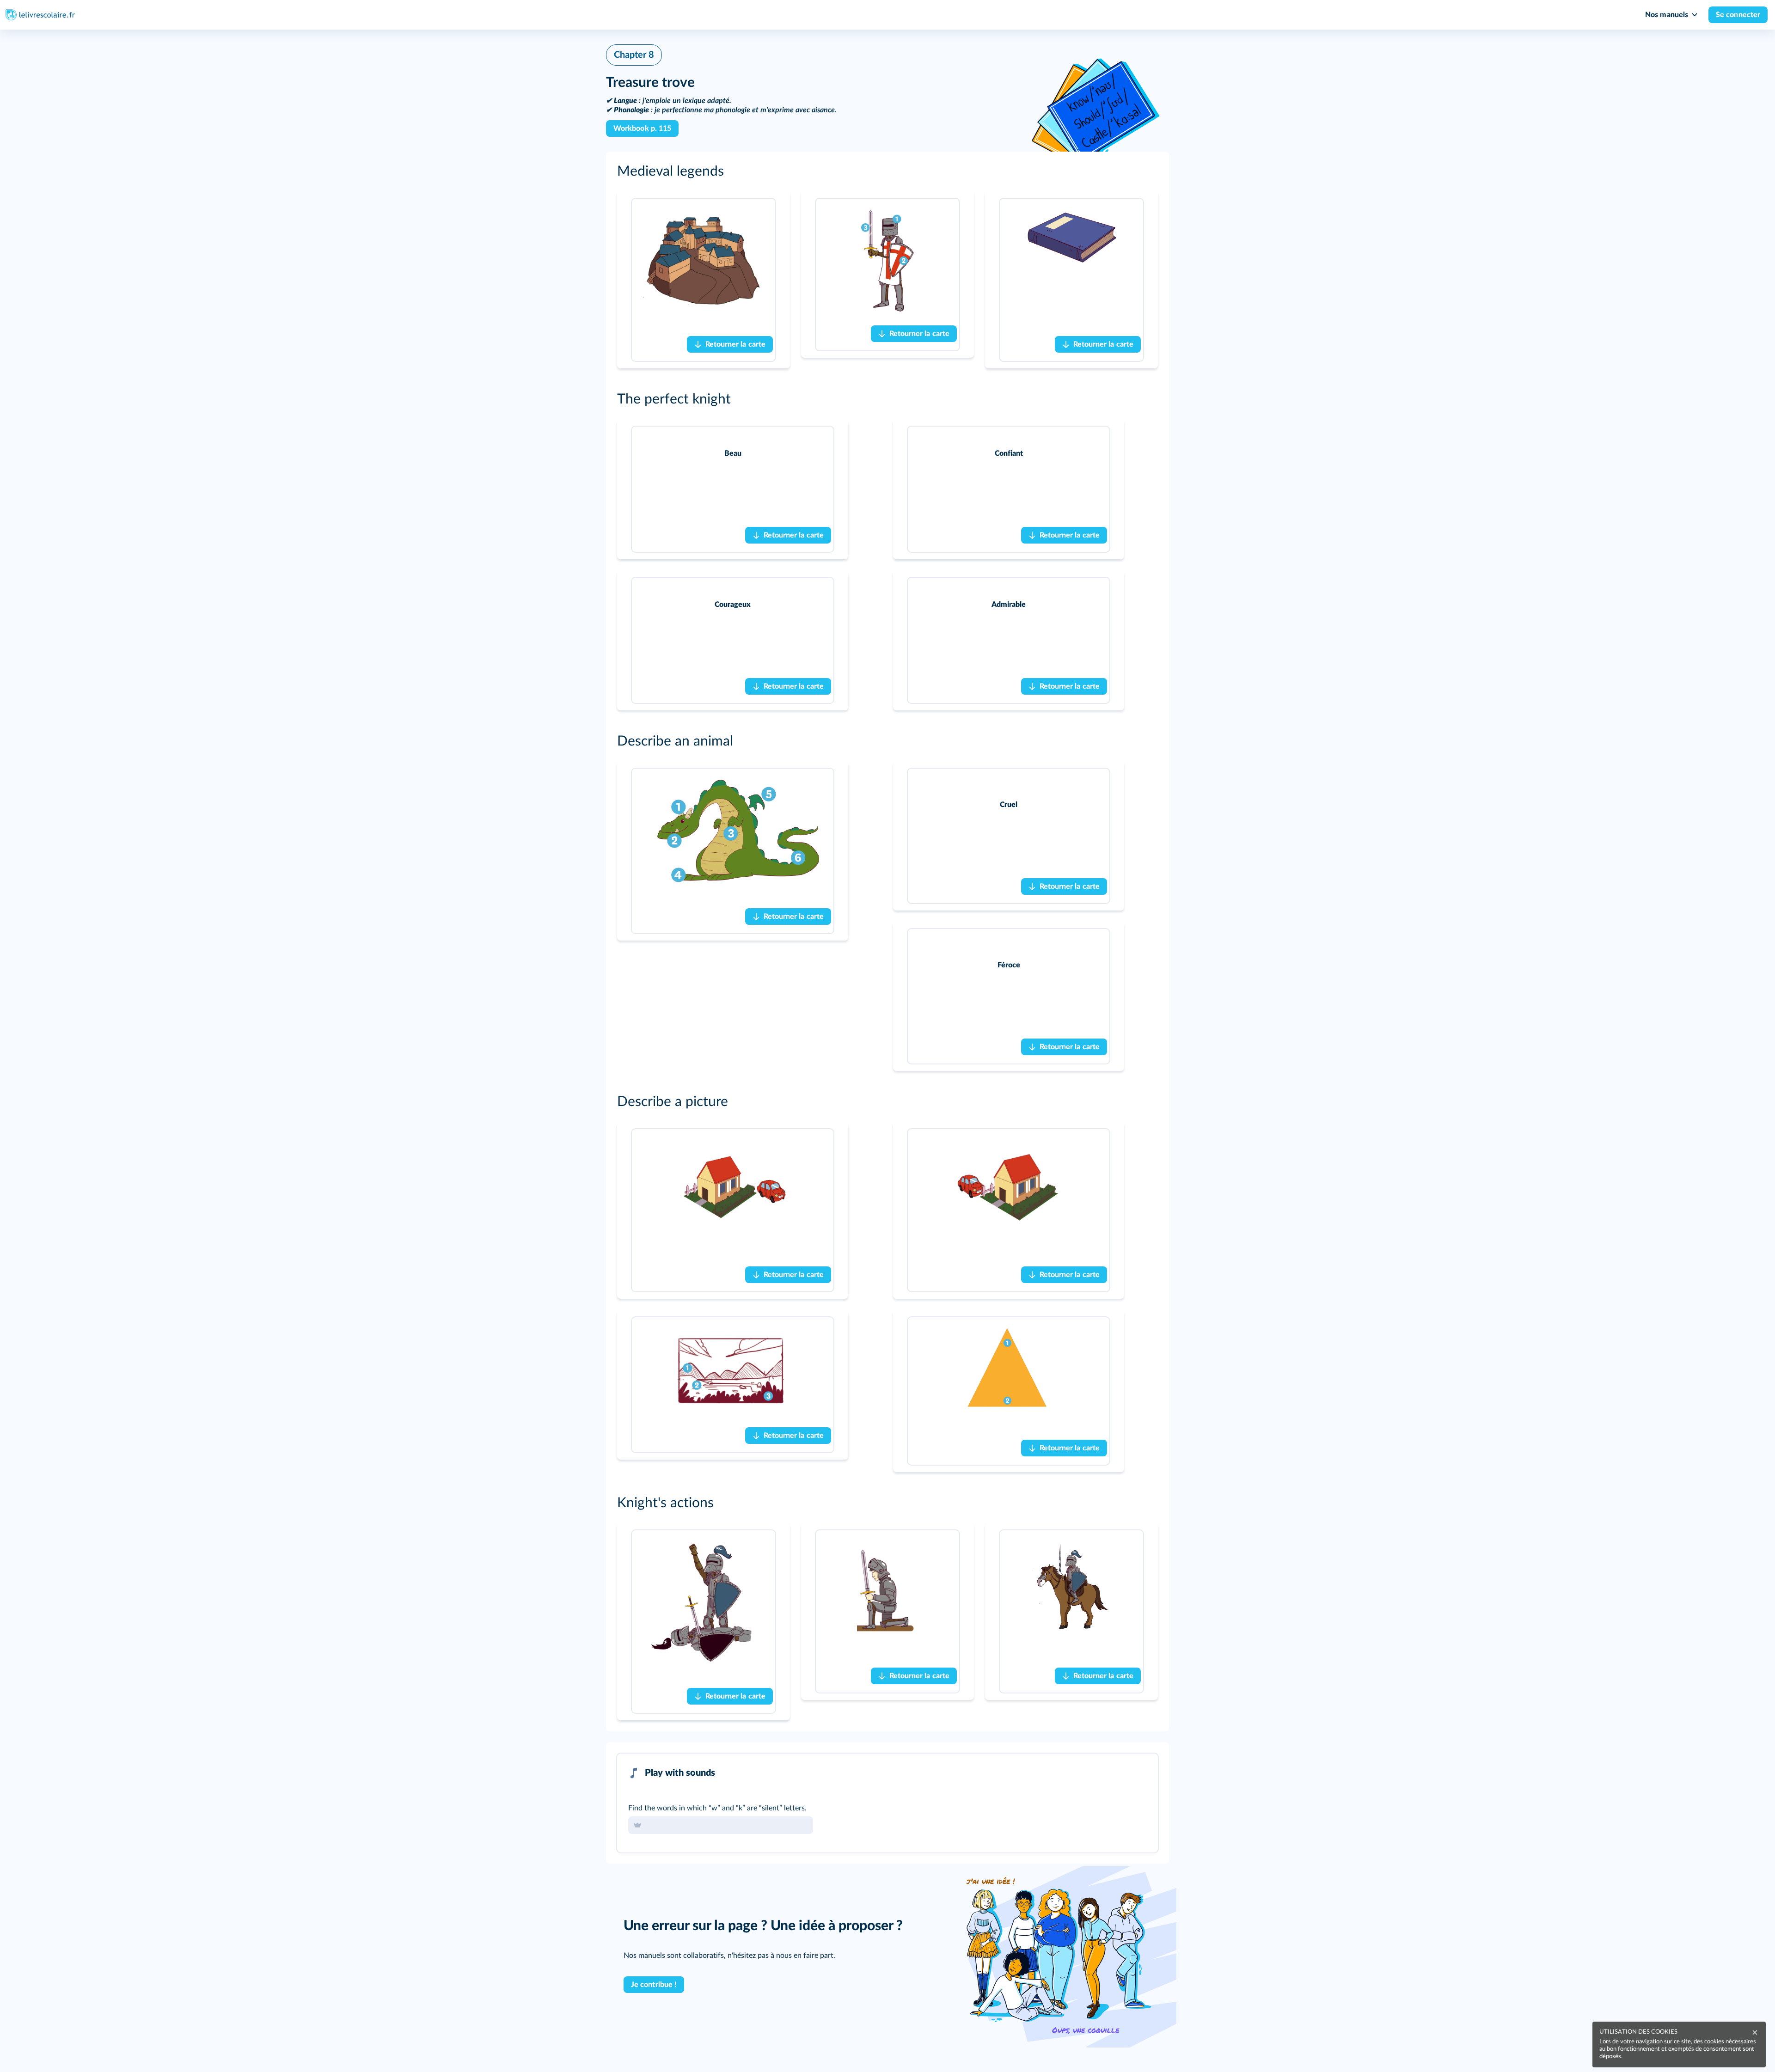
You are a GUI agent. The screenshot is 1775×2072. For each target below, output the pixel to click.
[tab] (1113, 1773)
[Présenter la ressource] (769, 211)
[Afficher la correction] (1113, 1773)
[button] (887, 171)
